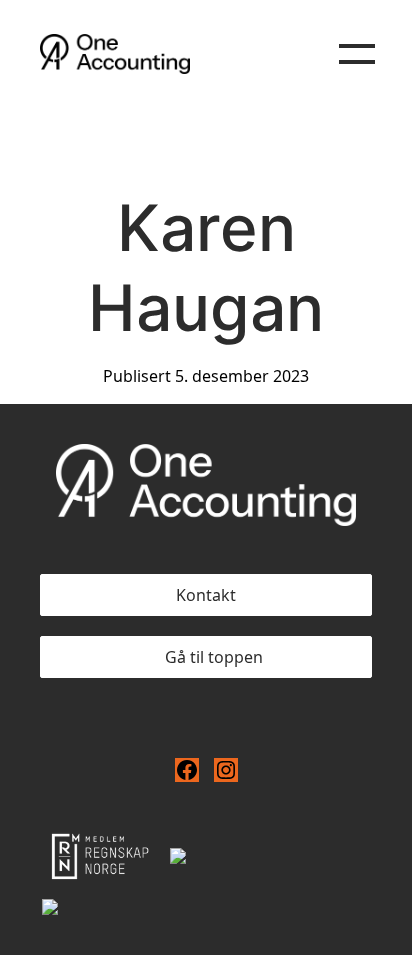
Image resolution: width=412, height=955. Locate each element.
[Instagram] (226, 770)
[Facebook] (187, 770)
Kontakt (206, 595)
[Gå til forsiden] (175, 54)
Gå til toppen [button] (214, 657)
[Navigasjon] (356, 54)
